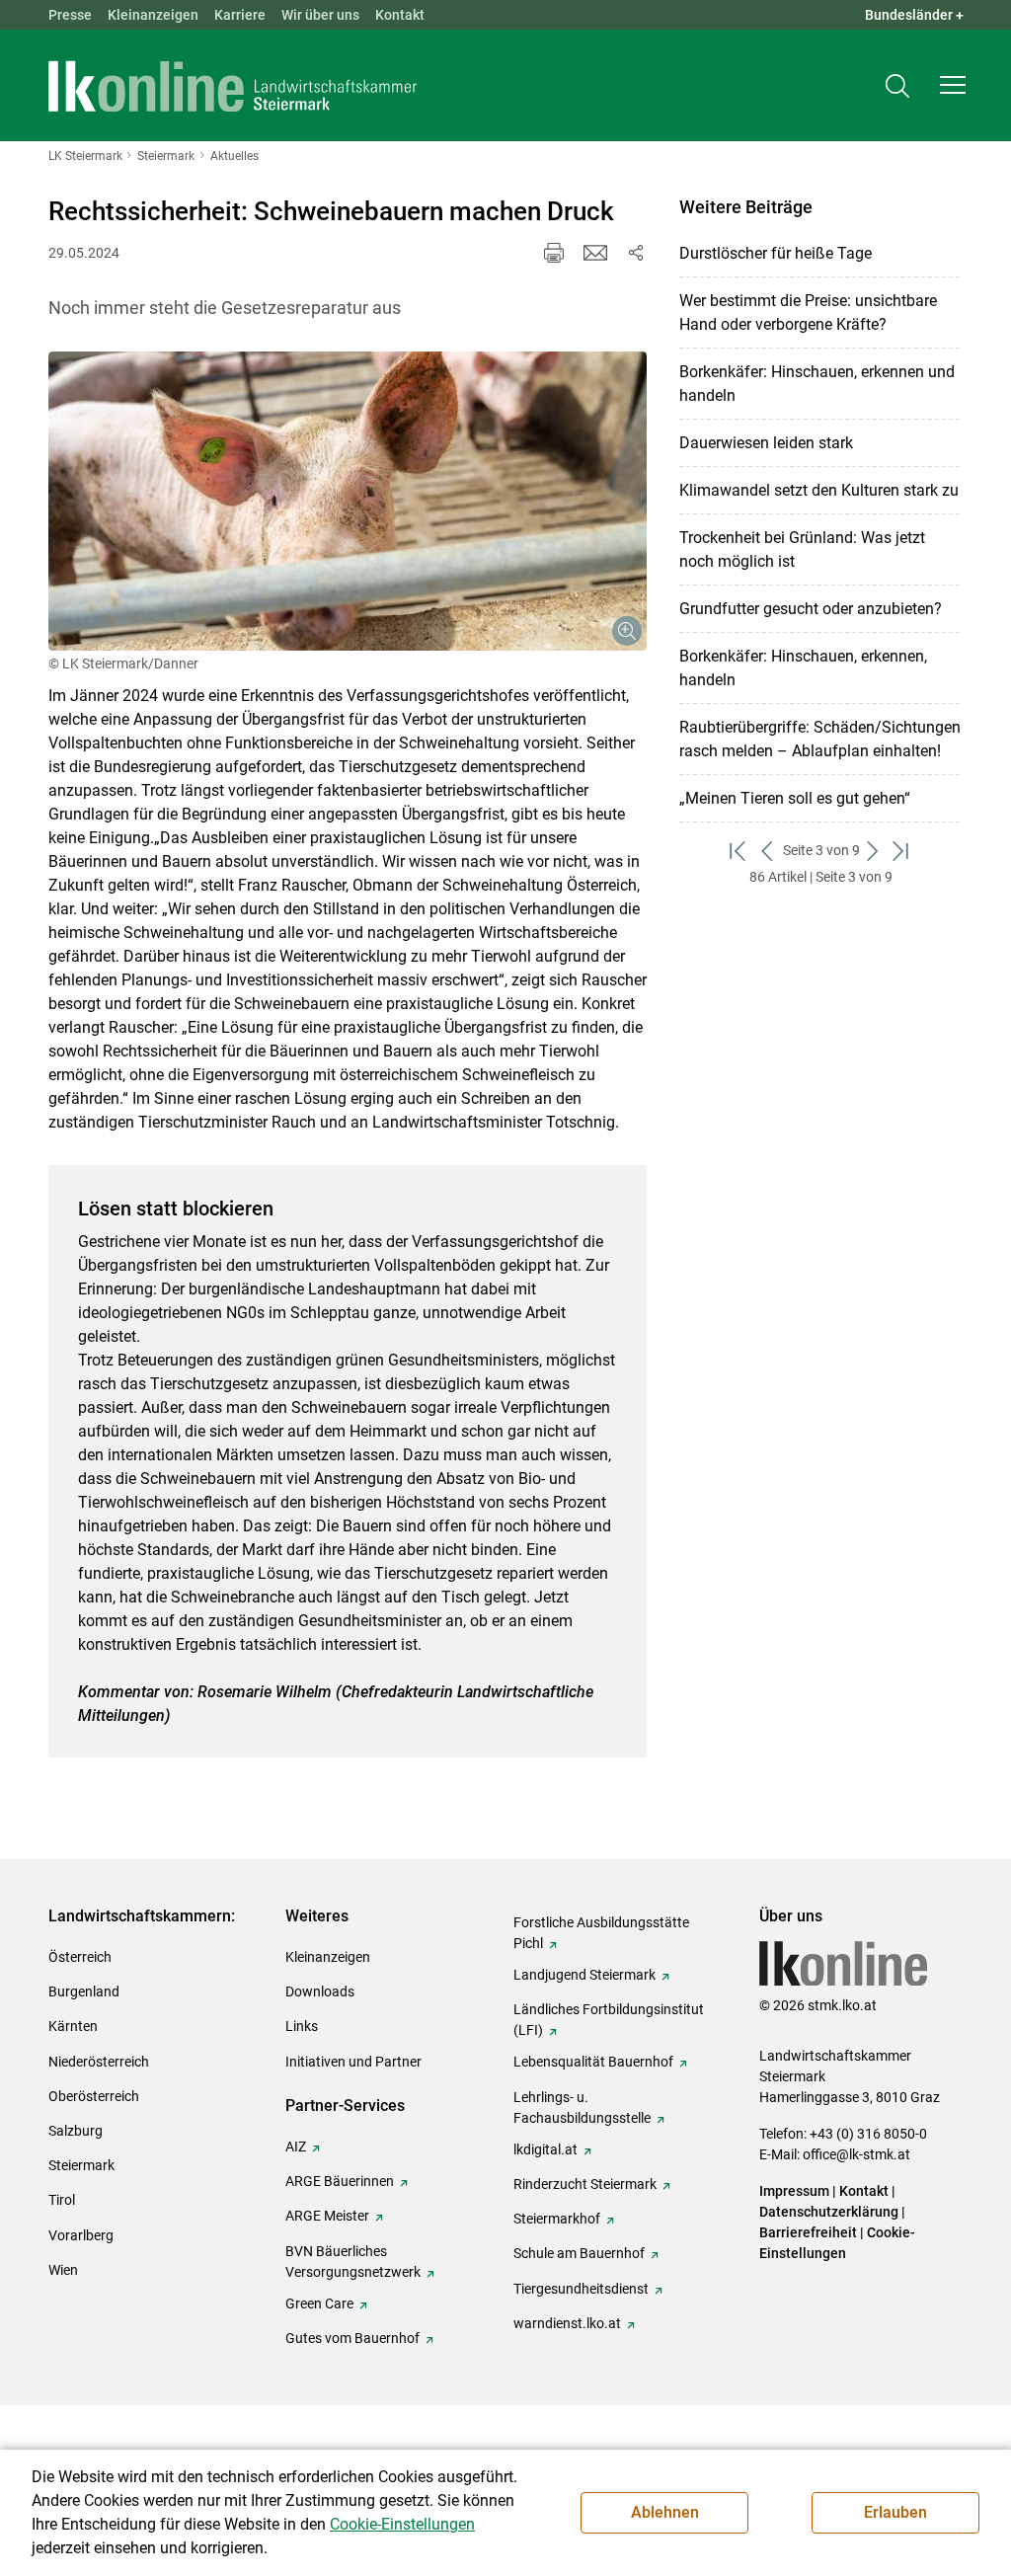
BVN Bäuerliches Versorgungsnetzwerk (353, 2262)
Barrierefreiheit (808, 2232)
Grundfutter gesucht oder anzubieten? (811, 609)
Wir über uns (320, 15)
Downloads (320, 1991)
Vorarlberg (81, 2235)
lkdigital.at (545, 2149)
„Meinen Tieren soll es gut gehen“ (795, 798)
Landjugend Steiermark (584, 1975)
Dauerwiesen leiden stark (766, 443)
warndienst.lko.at (567, 2323)
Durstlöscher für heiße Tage (776, 253)
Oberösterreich (94, 2096)
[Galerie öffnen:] (348, 501)
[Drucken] (554, 253)
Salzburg (76, 2131)
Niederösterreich (99, 2062)
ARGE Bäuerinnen (340, 2181)
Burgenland (84, 1991)
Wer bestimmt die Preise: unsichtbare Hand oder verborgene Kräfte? (808, 312)
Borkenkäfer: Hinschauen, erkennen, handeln (803, 668)
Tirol (62, 2200)
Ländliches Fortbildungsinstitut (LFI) (609, 2020)
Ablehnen (665, 2512)
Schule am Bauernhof (579, 2253)
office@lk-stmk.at (856, 2154)
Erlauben (895, 2512)
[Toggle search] (897, 85)
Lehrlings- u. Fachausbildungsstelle (582, 2108)
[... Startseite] (233, 86)
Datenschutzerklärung (829, 2212)
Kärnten (73, 2026)
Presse (70, 15)
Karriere (240, 15)
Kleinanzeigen (153, 15)
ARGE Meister (327, 2216)
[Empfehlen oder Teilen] (635, 253)
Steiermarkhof (557, 2219)
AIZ (296, 2147)
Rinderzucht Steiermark (585, 2184)
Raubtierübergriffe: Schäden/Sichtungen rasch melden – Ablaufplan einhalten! (820, 739)
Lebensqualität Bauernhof (593, 2062)
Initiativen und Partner (353, 2062)
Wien (63, 2270)
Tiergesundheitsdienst (581, 2289)
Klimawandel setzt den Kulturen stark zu (819, 490)
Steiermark (81, 2165)
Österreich (80, 1957)
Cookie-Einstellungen (402, 2524)
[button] (953, 85)
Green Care (319, 2303)
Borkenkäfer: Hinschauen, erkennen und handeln (817, 384)
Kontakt (400, 15)
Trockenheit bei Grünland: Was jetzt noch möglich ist (802, 549)
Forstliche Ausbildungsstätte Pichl (601, 1933)
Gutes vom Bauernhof (352, 2338)
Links (302, 2026)
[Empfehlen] (595, 253)
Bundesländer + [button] (914, 15)
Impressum (794, 2191)
